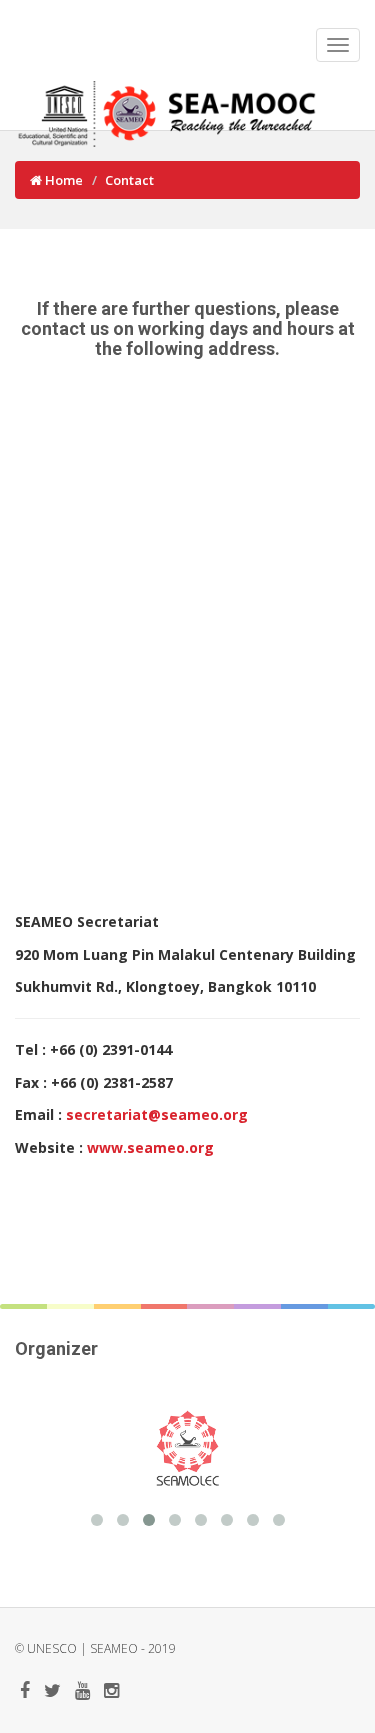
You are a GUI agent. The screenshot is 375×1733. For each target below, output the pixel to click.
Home (62, 180)
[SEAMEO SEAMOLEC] (140, 1447)
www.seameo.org (150, 1147)
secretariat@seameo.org (157, 1114)
